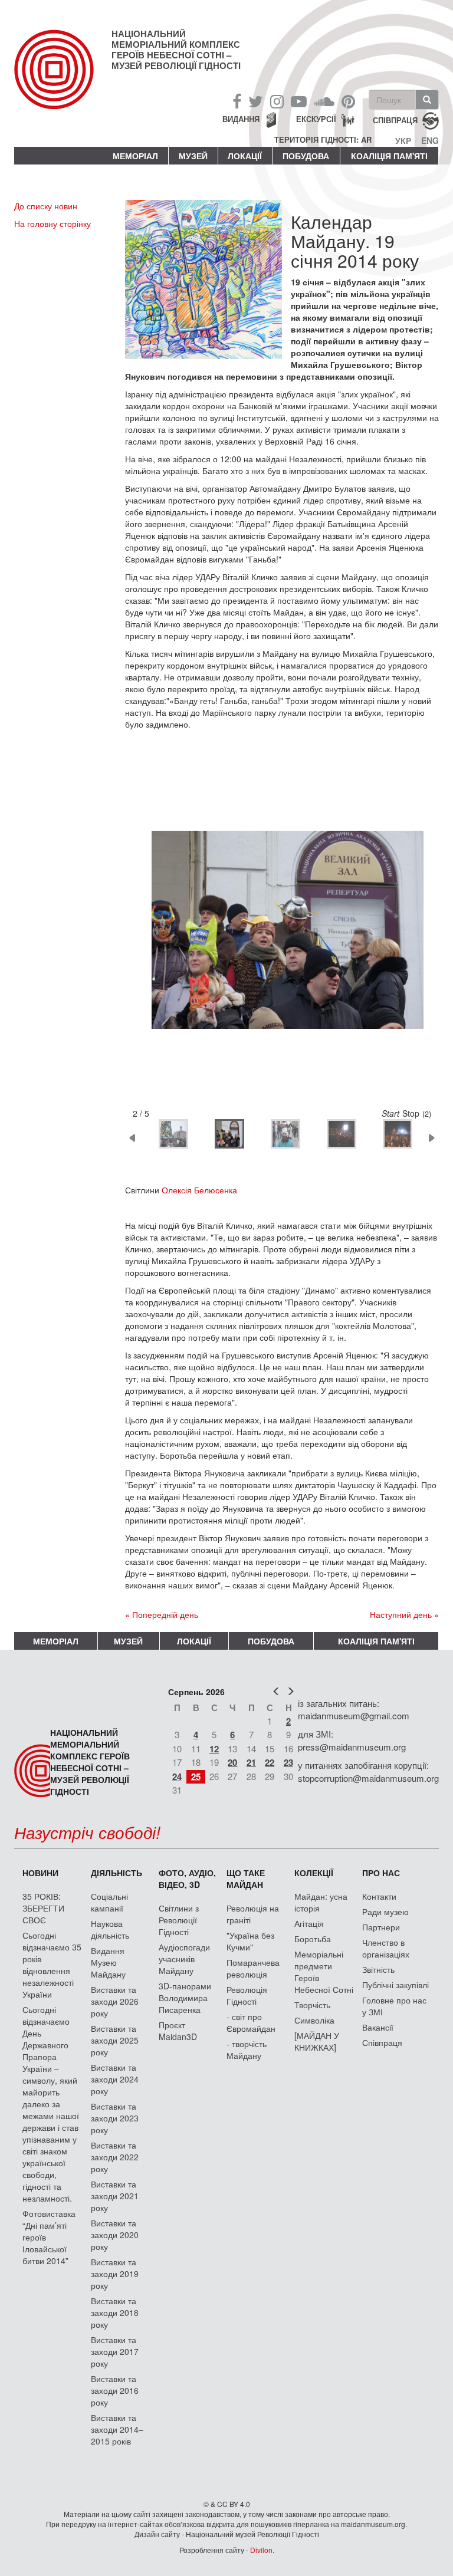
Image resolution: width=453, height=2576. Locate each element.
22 (270, 1762)
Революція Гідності (247, 1995)
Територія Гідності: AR (323, 140)
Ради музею (385, 1912)
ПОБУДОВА (306, 156)
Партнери (381, 1927)
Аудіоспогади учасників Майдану (184, 1959)
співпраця (395, 120)
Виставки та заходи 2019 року (115, 2274)
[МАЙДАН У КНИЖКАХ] (317, 2041)
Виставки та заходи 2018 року (115, 2312)
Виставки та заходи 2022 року (115, 2157)
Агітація (309, 1923)
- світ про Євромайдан (251, 2022)
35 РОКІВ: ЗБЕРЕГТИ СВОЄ (43, 1908)
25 (196, 1776)
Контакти (379, 1896)
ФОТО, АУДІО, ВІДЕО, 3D (187, 1878)
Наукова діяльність (110, 1929)
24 (177, 1776)
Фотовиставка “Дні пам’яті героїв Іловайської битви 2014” (49, 2237)
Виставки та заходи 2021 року (115, 2196)
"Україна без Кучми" (250, 1941)
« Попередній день (162, 1614)
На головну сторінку (52, 223)
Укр (403, 140)
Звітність (378, 1969)
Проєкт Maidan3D (178, 2031)
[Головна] (63, 79)
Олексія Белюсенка (199, 1190)
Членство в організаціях (386, 1948)
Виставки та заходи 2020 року (115, 2235)
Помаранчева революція (253, 1968)
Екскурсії (316, 119)
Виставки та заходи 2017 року (115, 2351)
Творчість (312, 2005)
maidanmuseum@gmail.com (354, 1715)
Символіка (314, 2020)
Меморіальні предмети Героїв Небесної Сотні (324, 1972)
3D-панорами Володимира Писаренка (185, 1998)
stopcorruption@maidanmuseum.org (368, 1778)
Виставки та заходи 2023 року (115, 2118)
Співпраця (382, 2042)
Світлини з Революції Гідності (179, 1920)
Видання (241, 119)
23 (288, 1762)
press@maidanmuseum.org (352, 1747)
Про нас (381, 1873)
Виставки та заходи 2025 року (115, 2040)
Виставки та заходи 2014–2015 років (117, 2429)
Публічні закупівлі (395, 1985)
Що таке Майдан (246, 1878)
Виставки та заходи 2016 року (115, 2390)
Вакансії (378, 2027)
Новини (40, 1873)
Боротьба (313, 1939)
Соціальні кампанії (109, 1902)
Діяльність (116, 1873)
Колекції (314, 1873)
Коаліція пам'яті (389, 156)
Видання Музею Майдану (108, 1962)
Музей (193, 156)
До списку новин (46, 206)
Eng (430, 140)
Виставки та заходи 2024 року (115, 2079)
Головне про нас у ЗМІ (394, 2006)
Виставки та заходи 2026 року (115, 2001)
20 (232, 1762)
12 (214, 1749)
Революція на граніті (253, 1914)
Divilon (261, 2550)
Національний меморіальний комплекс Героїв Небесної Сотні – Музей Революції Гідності (176, 50)
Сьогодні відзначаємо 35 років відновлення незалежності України (52, 1965)
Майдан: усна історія (321, 1902)
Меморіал (135, 156)
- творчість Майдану (247, 2049)
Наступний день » (404, 1614)
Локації (245, 156)
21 (251, 1762)
